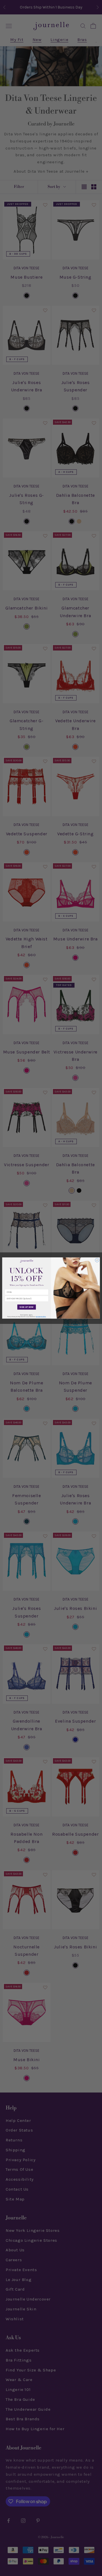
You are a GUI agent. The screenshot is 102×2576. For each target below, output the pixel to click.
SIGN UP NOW (26, 1307)
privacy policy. (41, 1317)
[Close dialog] (97, 1260)
